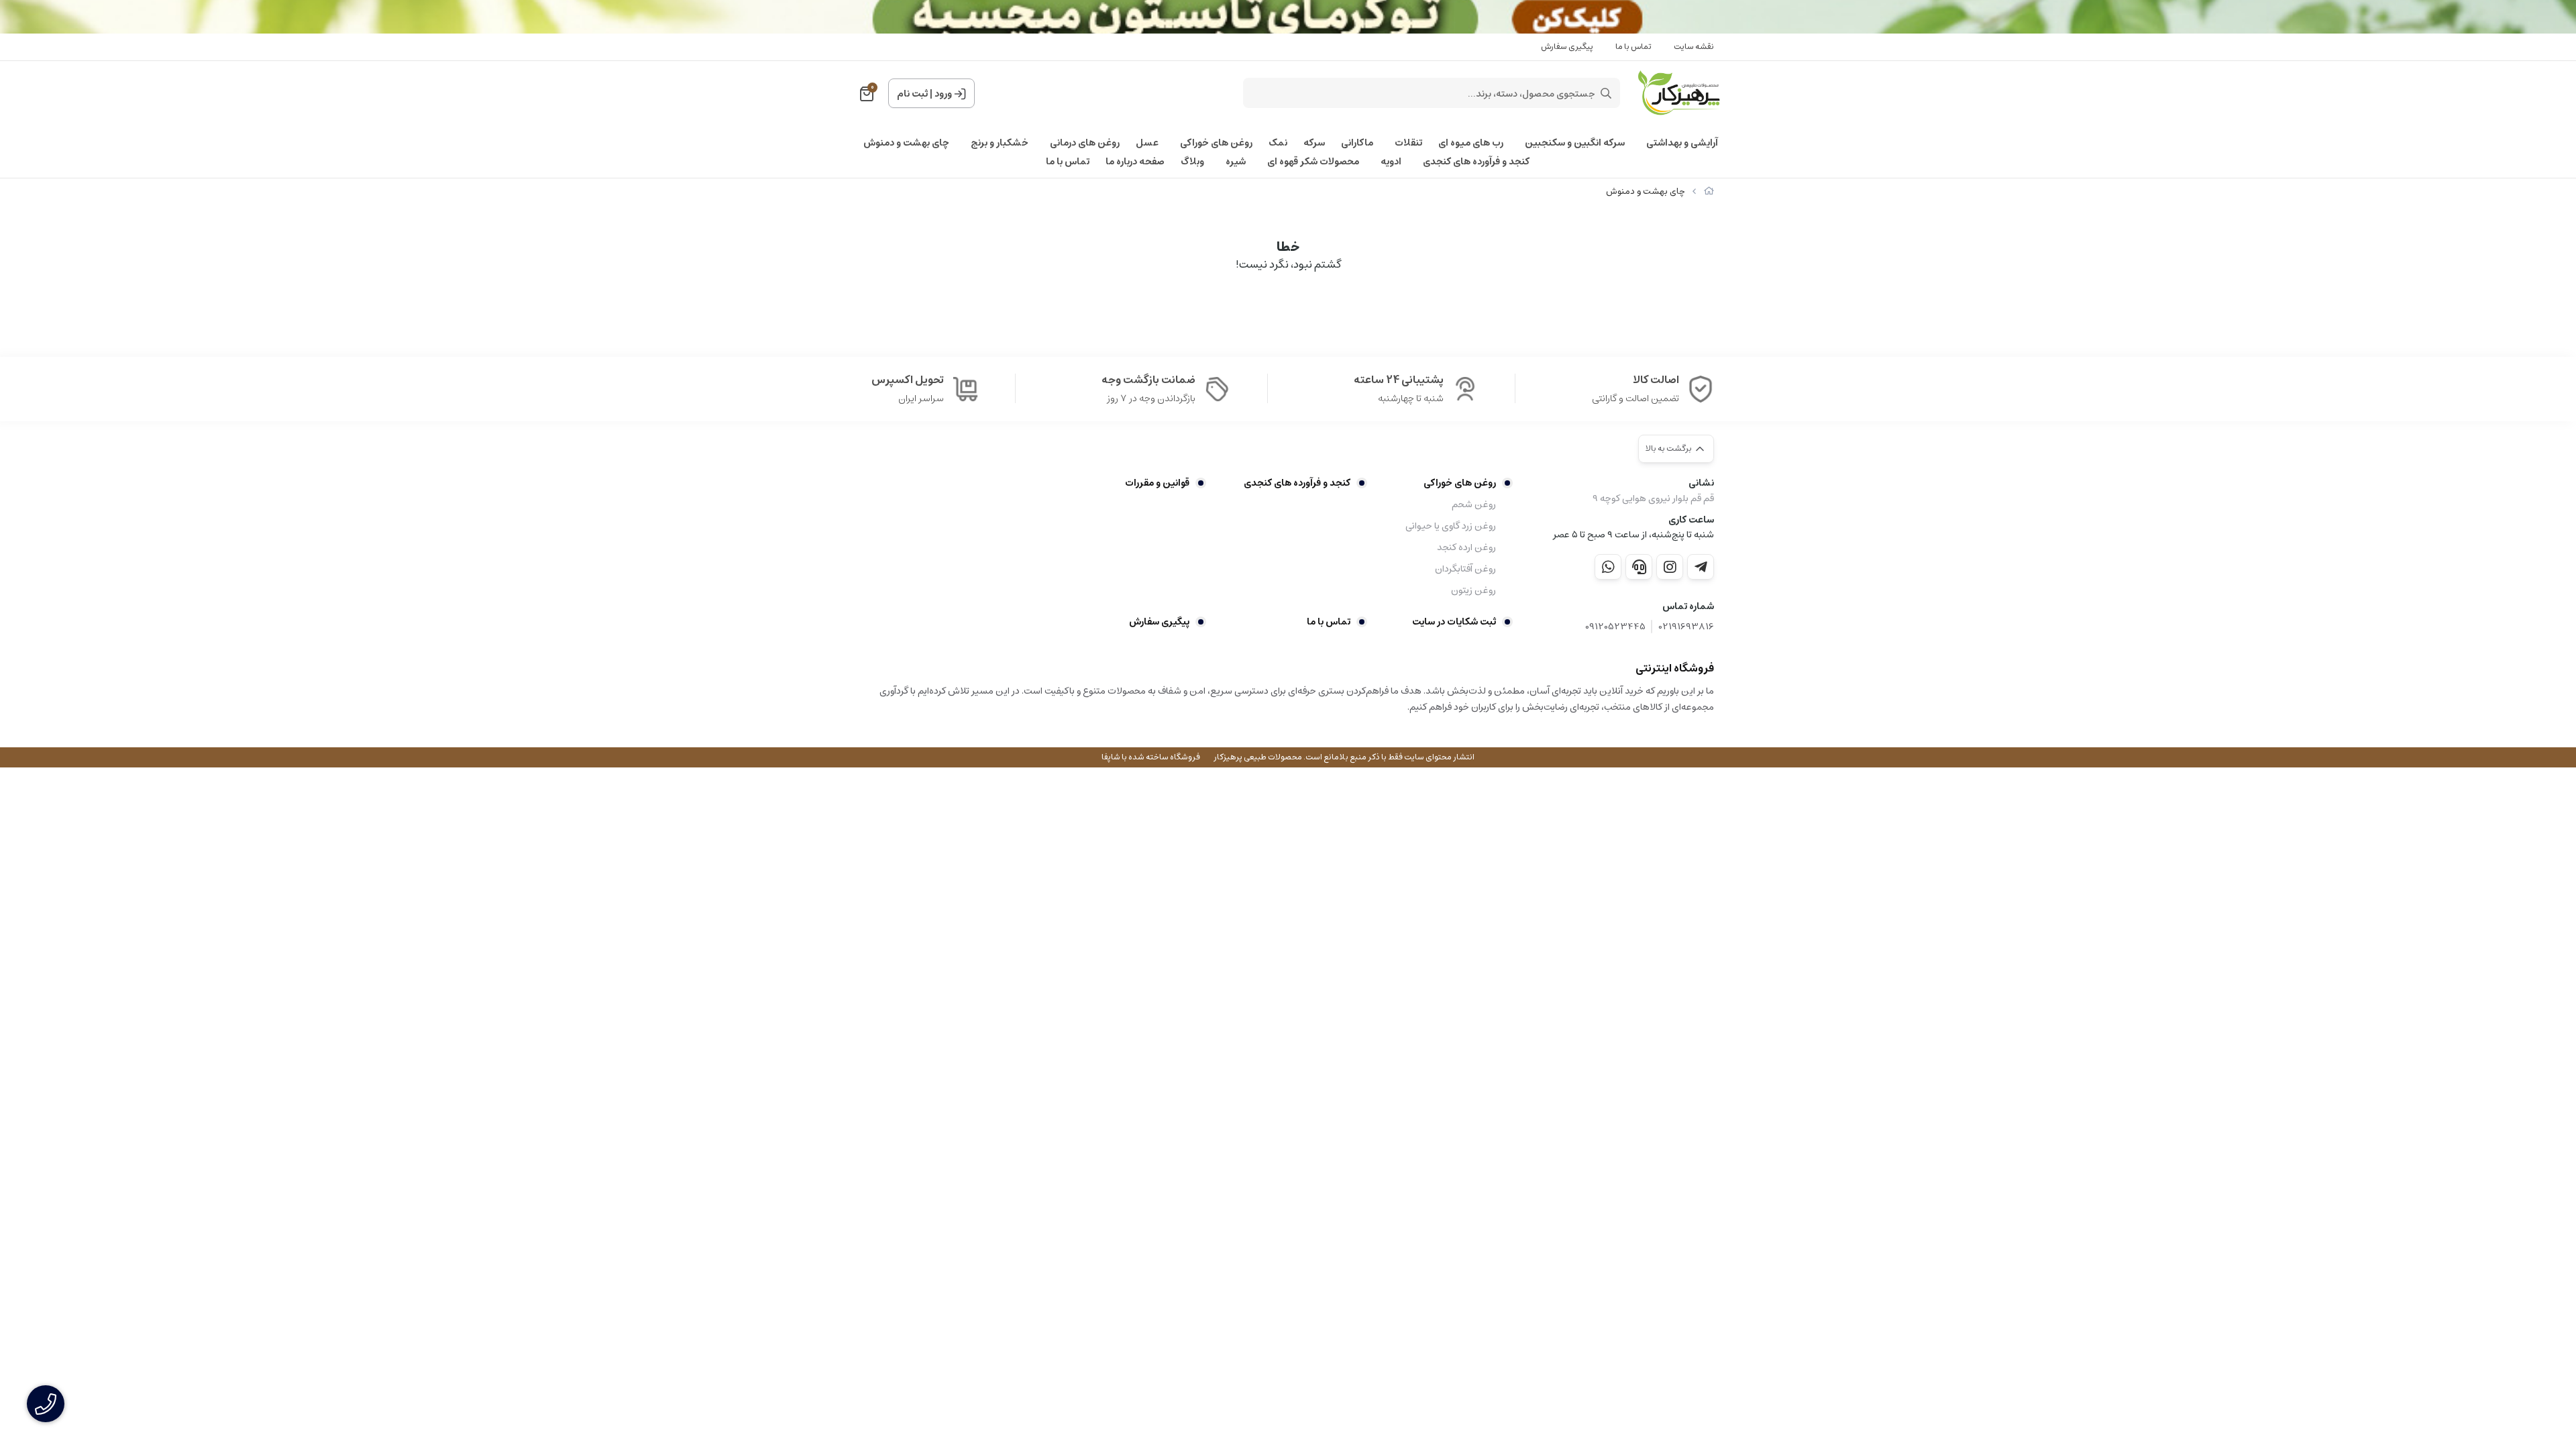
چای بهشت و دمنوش (906, 143)
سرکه (1314, 143)
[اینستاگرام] (1670, 567)
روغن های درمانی (1085, 143)
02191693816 (1686, 627)
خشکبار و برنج (1000, 143)
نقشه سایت (1694, 47)
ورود (943, 94)
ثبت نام (912, 94)
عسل (1147, 143)
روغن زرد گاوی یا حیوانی (1451, 526)
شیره (1236, 162)
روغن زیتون (1473, 590)
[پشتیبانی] (1639, 567)
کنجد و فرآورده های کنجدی (1476, 162)
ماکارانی (1357, 143)
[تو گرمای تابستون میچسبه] (1288, 17)
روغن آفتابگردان (1465, 569)
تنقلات (1408, 143)
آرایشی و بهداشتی (1682, 143)
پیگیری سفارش (1567, 47)
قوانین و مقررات (1157, 483)
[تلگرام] (1701, 567)
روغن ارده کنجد (1466, 547)
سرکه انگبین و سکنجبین (1575, 143)
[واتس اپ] (1608, 567)
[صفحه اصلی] (1709, 192)
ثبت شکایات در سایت (1454, 622)
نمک (1278, 143)
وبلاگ (1192, 162)
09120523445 (1615, 627)
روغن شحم (1474, 504)
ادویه (1391, 162)
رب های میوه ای (1471, 143)
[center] (1606, 93)
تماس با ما (1633, 47)
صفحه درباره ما (1135, 162)
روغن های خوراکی (1216, 143)
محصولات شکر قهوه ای (1313, 162)
